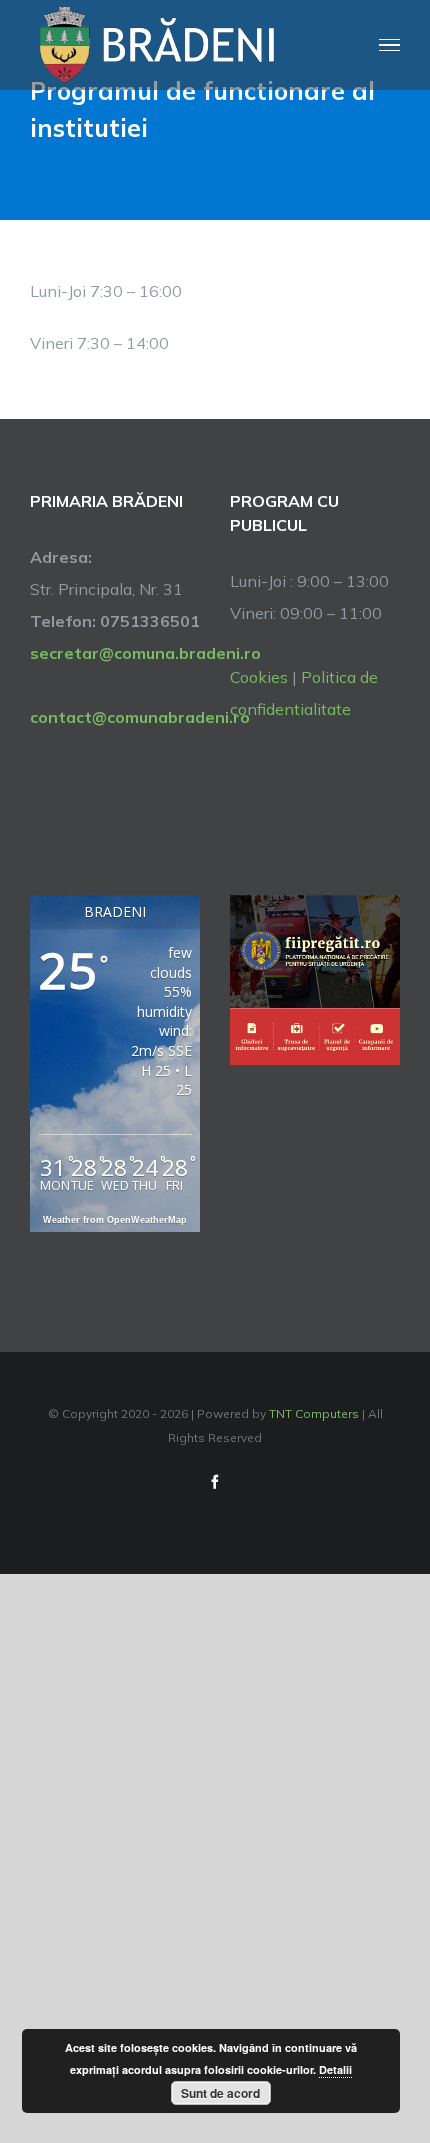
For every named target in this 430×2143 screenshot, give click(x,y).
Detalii (335, 2069)
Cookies (259, 677)
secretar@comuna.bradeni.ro (115, 653)
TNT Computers (314, 1413)
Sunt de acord (220, 2093)
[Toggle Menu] (390, 45)
